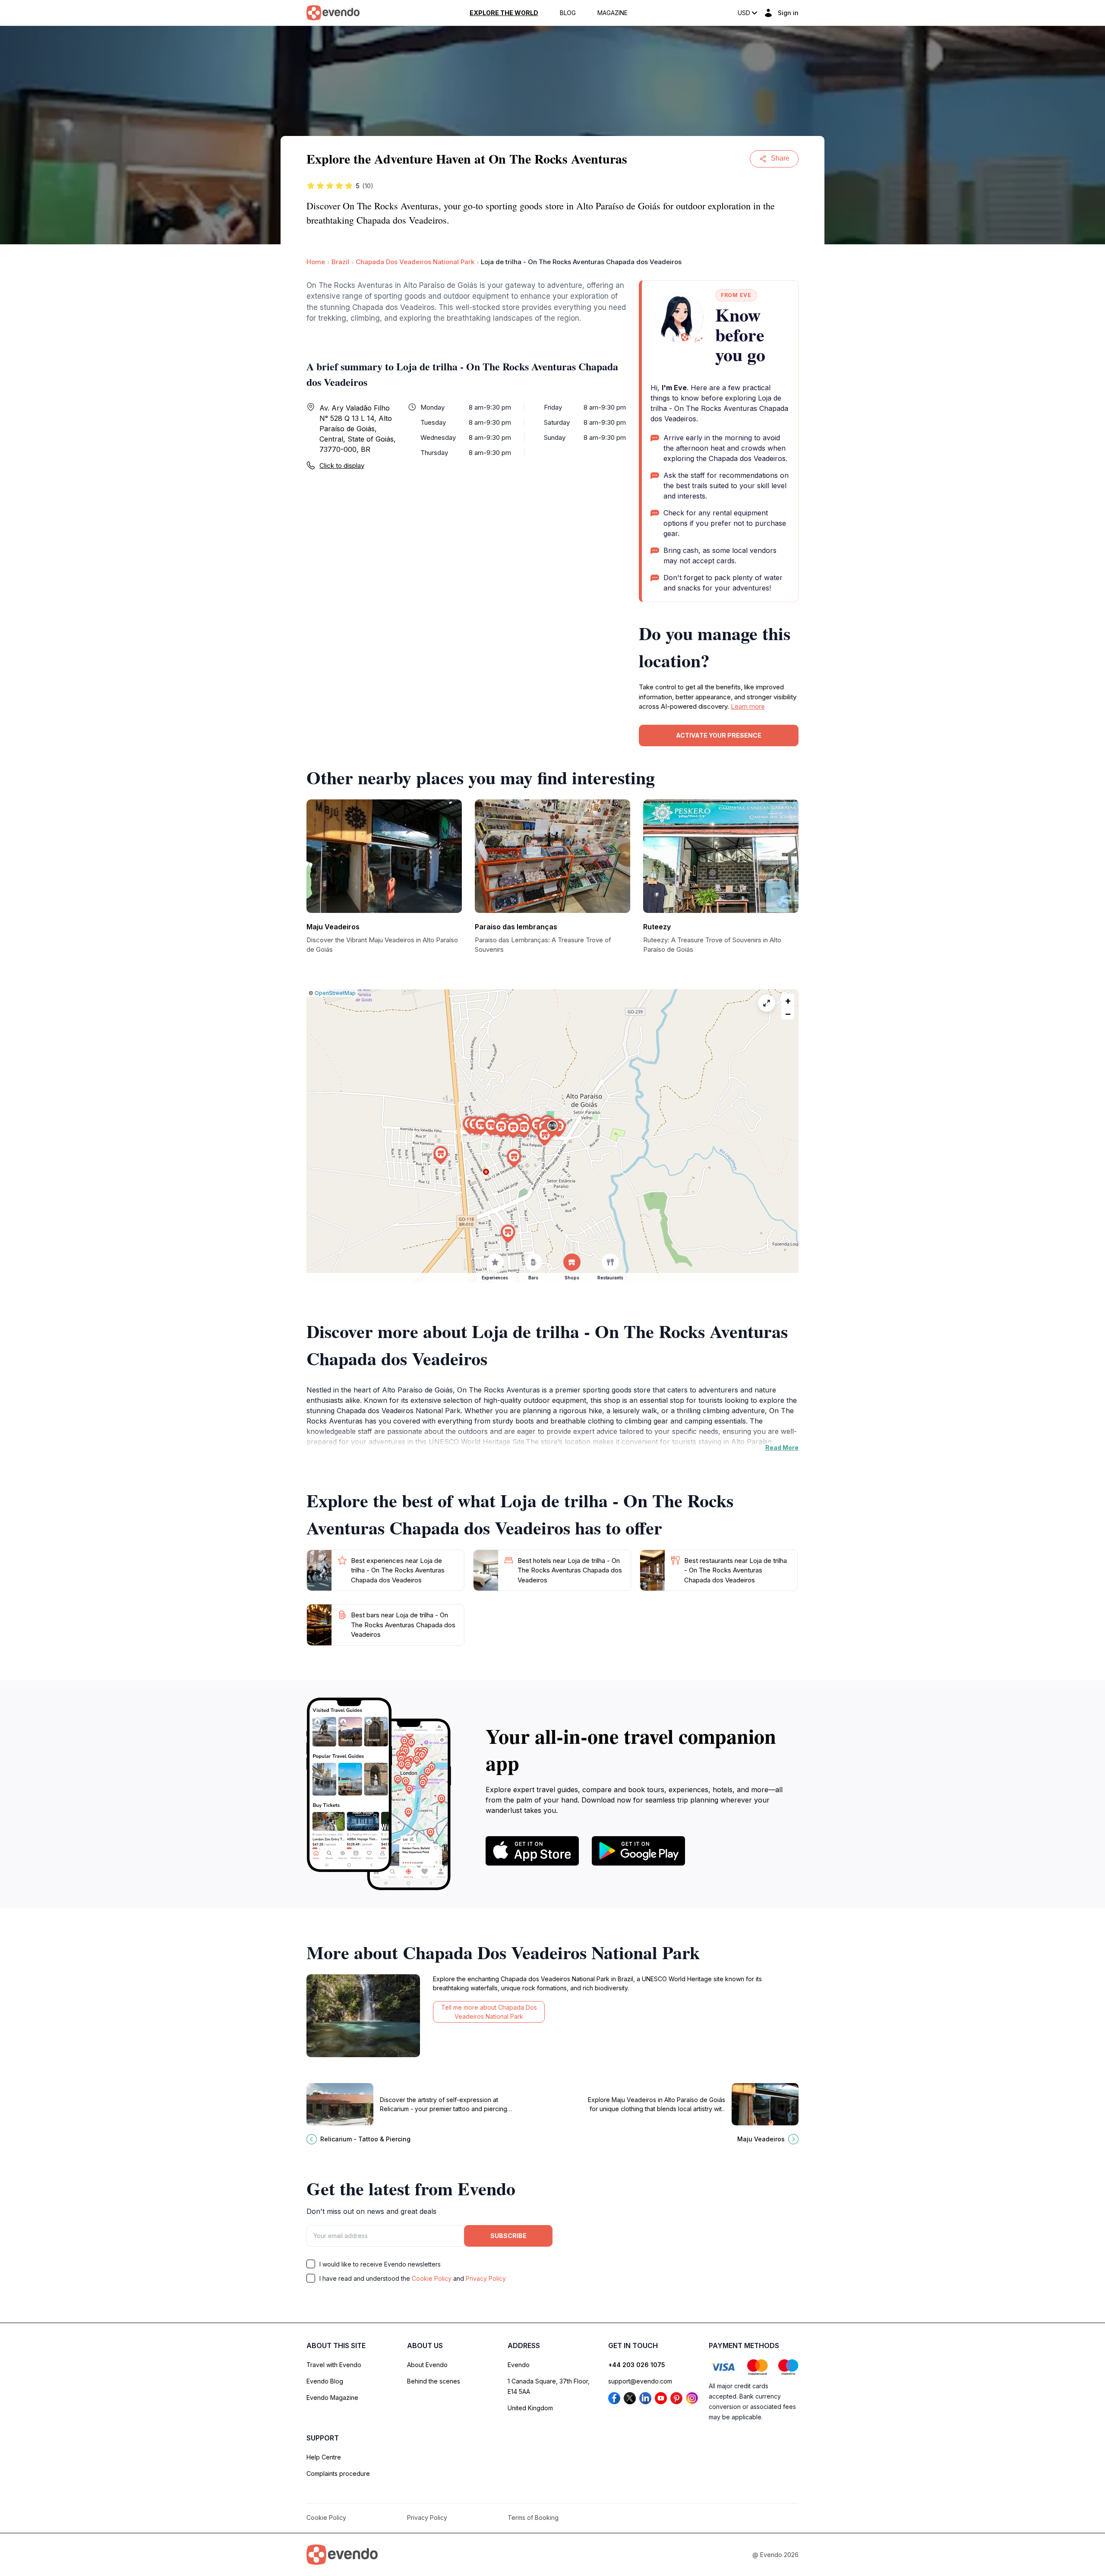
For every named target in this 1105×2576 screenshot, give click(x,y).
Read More (782, 1447)
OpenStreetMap (335, 993)
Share (780, 158)
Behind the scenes (434, 2381)
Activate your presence (719, 735)
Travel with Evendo (334, 2365)
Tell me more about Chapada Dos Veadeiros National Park (489, 2012)
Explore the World (504, 13)
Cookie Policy (432, 2278)
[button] (552, 1128)
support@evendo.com (640, 2381)
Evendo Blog (325, 2381)
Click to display (342, 466)
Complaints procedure (338, 2473)
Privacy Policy (486, 2278)
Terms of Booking (533, 2518)
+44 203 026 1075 (637, 2365)
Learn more (748, 706)
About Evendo (427, 2365)
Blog (568, 13)
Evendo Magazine (332, 2398)
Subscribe (508, 2236)
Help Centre (324, 2457)
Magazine (612, 13)
